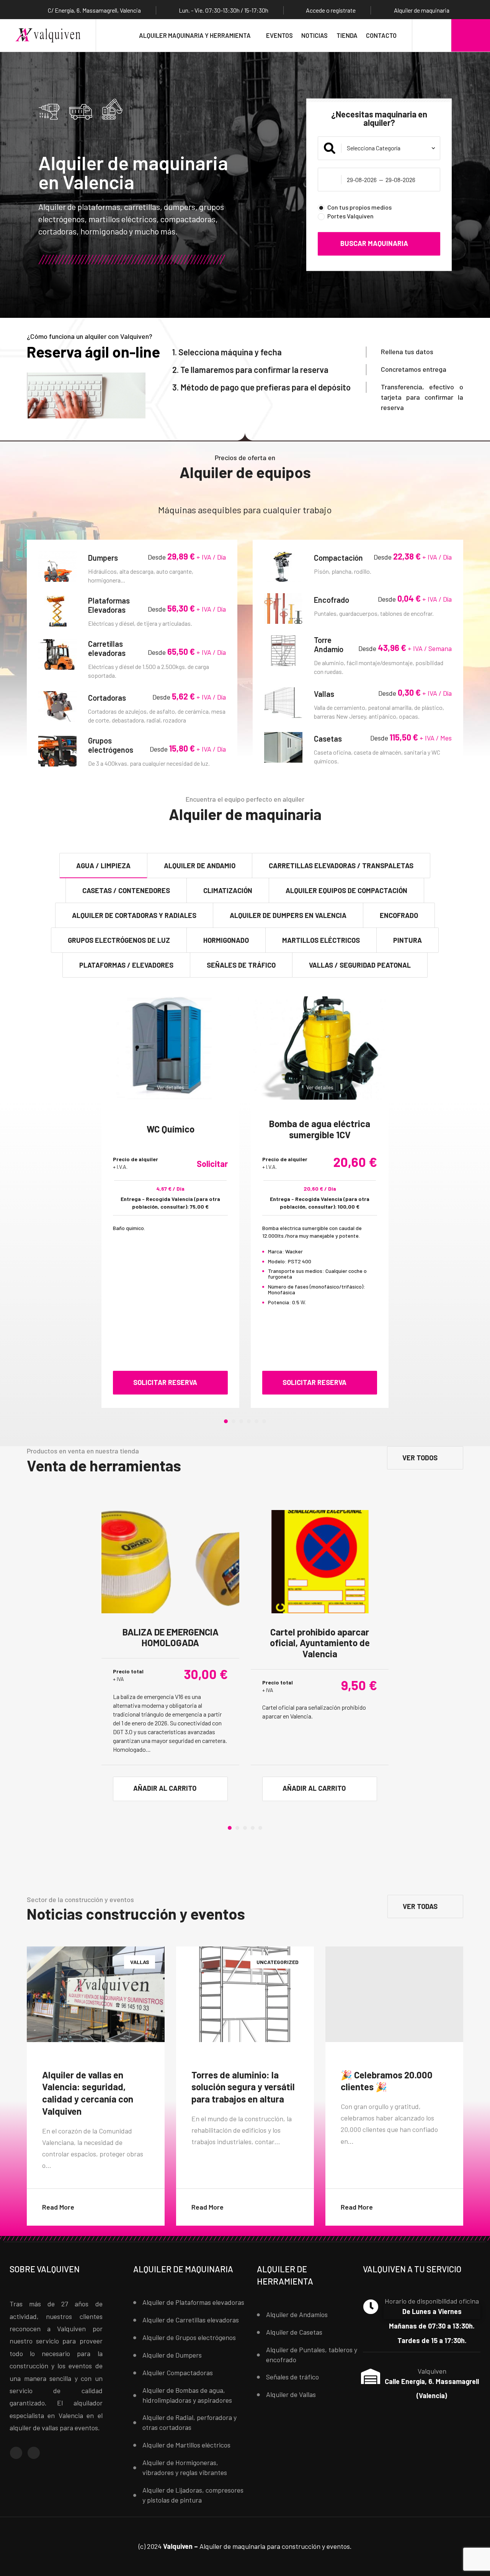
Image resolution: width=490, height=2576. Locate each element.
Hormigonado (226, 940)
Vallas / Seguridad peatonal (360, 965)
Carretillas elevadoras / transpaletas (341, 866)
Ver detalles (171, 1087)
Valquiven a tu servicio (412, 2269)
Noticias (314, 35)
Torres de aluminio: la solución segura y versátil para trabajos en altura (243, 2087)
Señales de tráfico (241, 965)
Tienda (347, 35)
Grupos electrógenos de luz (119, 940)
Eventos (279, 35)
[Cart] (471, 35)
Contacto (381, 35)
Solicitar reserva (165, 1382)
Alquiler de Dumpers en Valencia (288, 915)
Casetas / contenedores (126, 890)
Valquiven (432, 2371)
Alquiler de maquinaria (183, 2269)
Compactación (340, 558)
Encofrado (333, 600)
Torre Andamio (330, 644)
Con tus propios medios (359, 207)
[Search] (432, 35)
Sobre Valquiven (45, 2269)
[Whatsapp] (34, 2453)
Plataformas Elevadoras (109, 605)
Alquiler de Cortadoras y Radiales (134, 915)
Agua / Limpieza (103, 866)
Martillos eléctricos (321, 940)
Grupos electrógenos (112, 745)
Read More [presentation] (103, 2200)
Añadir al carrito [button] (165, 1788)
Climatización (228, 890)
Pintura (408, 940)
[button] (226, 1421)
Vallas (326, 694)
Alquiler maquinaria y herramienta (195, 35)
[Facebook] (16, 2453)
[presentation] (75, 1200)
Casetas (329, 739)
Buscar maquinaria (374, 244)
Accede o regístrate (331, 10)
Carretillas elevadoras (108, 648)
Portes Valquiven (350, 216)
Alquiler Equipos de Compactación (346, 890)
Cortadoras (109, 698)
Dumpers (105, 558)
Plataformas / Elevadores (126, 965)
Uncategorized (278, 1962)
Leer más (83, 260)
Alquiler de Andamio (200, 866)
